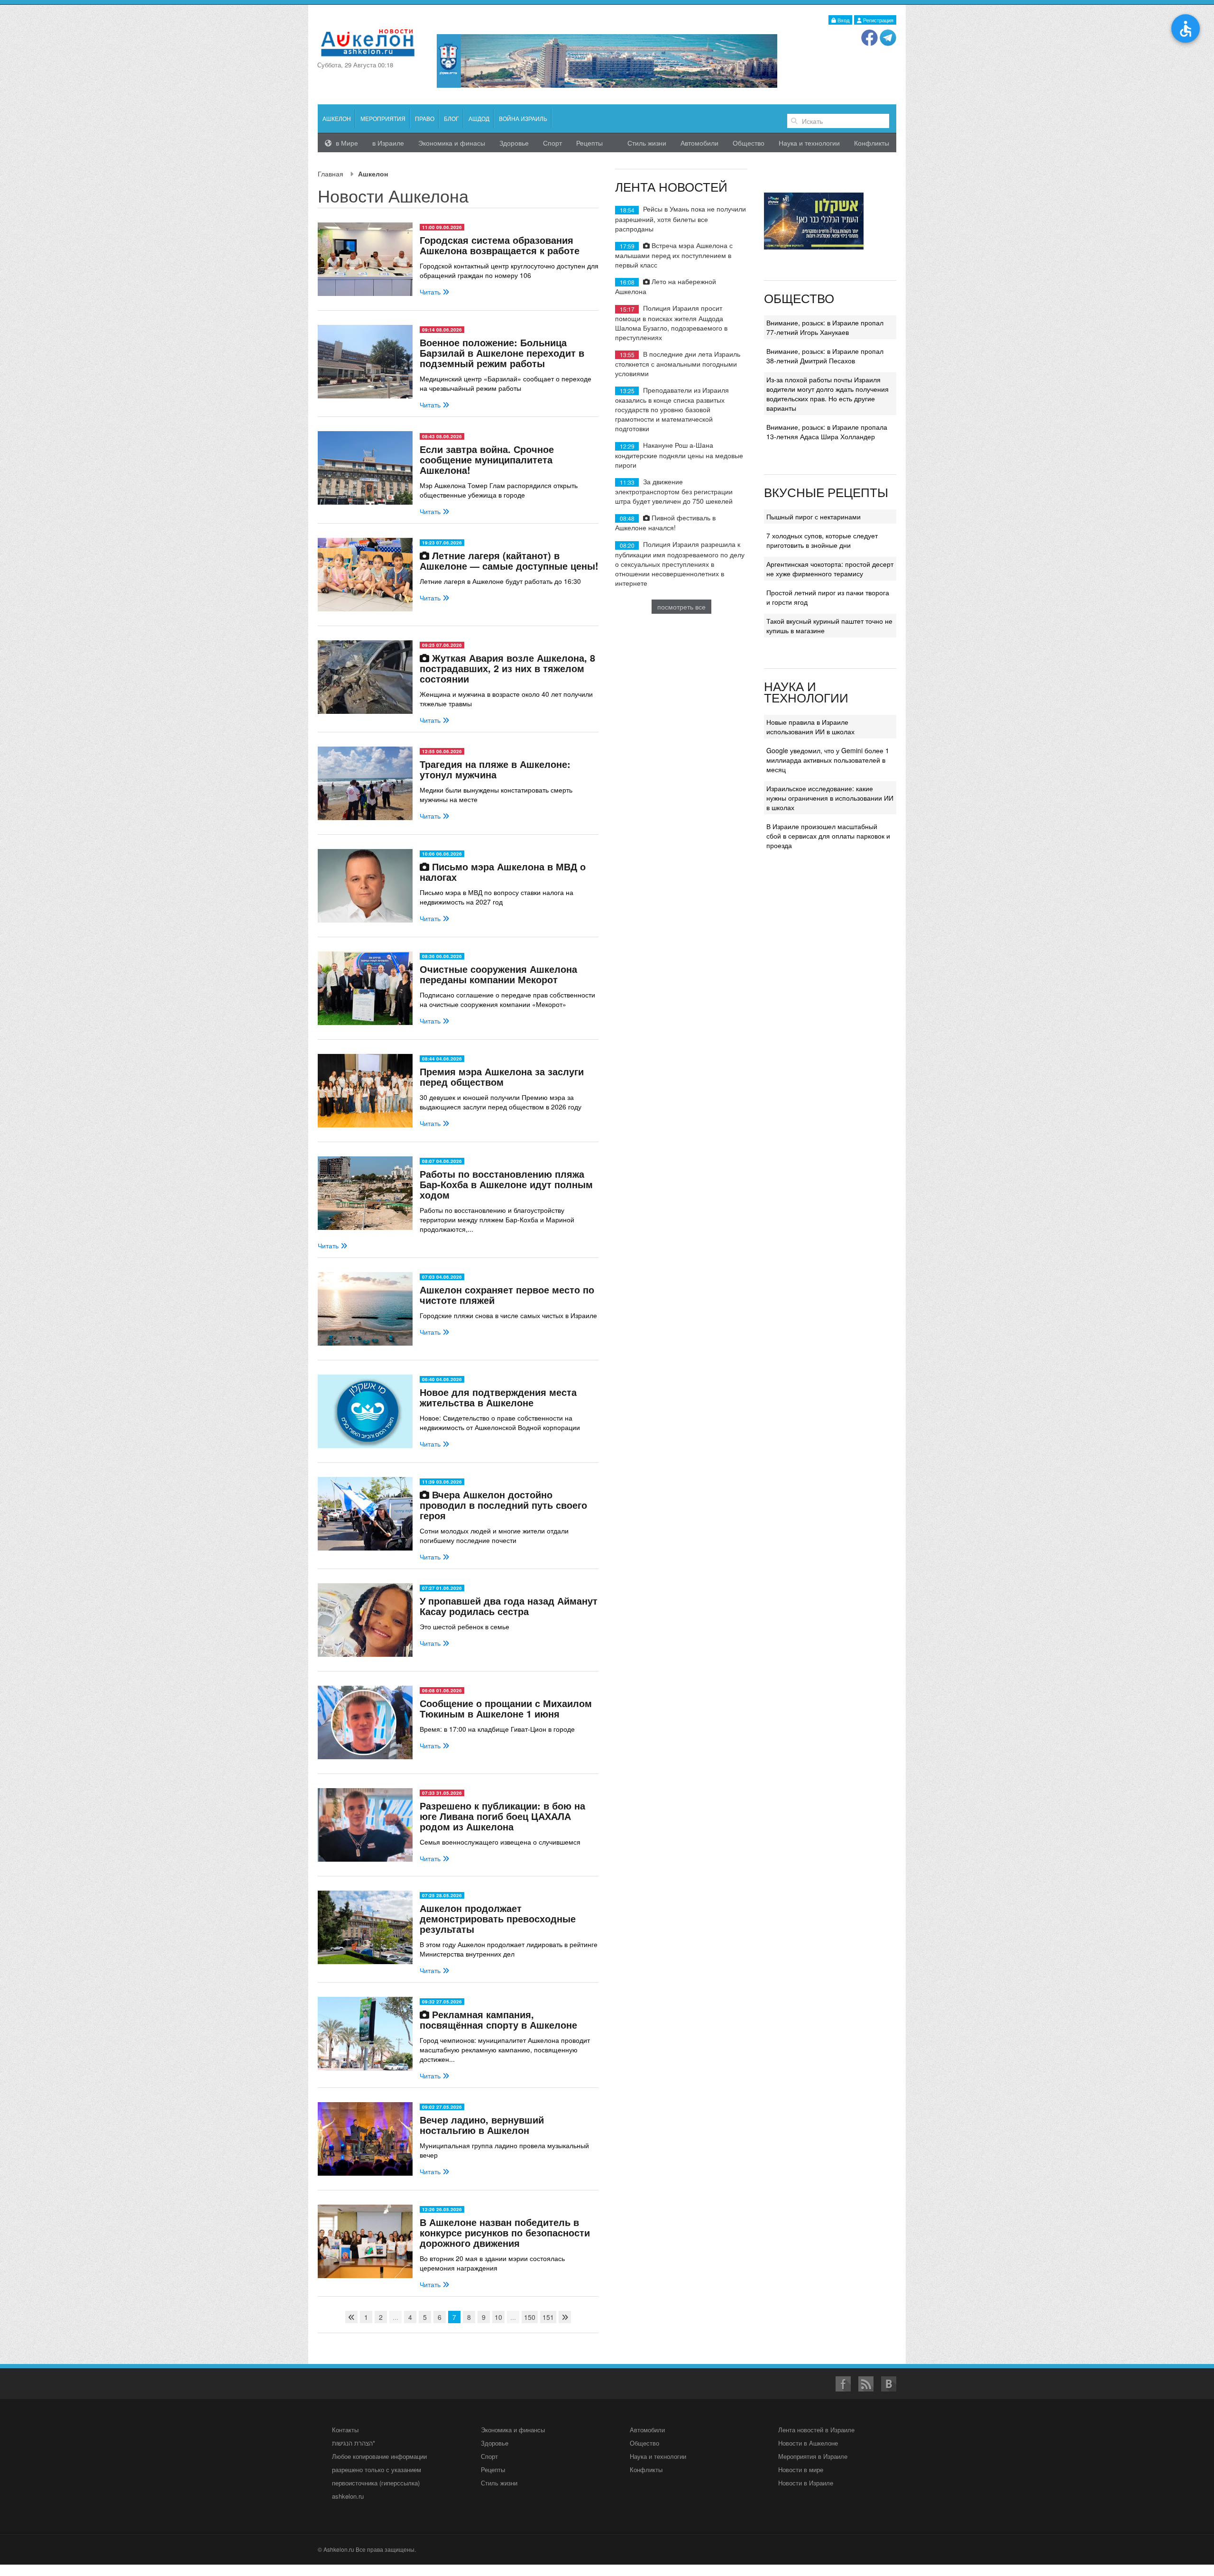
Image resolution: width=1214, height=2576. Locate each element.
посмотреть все (681, 607)
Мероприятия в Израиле (813, 2456)
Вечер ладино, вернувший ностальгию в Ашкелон (482, 2125)
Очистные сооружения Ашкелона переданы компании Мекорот (498, 974)
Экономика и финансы (513, 2430)
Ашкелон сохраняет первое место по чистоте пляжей (507, 1295)
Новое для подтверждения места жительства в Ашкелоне (498, 1397)
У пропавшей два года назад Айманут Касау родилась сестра (509, 1606)
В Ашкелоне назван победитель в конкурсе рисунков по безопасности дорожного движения (505, 2232)
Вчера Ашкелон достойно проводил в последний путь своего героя (503, 1505)
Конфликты (872, 143)
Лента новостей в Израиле (816, 2430)
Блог (451, 118)
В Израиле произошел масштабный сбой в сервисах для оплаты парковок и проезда (828, 836)
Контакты (345, 2430)
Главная (331, 174)
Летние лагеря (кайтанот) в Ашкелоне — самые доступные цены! (509, 560)
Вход (843, 20)
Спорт (552, 143)
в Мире (346, 143)
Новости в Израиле (806, 2483)
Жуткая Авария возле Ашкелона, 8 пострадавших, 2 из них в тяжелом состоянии (507, 668)
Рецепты (589, 143)
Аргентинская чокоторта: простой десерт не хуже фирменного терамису (830, 569)
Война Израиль (523, 118)
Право (425, 118)
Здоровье (514, 143)
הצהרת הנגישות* (354, 2443)
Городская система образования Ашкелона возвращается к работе (500, 245)
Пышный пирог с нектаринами (814, 517)
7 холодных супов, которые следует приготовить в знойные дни (822, 540)
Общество (749, 143)
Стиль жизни (647, 143)
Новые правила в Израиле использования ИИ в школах (810, 727)
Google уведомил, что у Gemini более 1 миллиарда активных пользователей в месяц (828, 760)
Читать (431, 292)
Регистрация (878, 20)
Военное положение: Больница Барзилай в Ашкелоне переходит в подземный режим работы (502, 353)
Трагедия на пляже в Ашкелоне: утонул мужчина (495, 769)
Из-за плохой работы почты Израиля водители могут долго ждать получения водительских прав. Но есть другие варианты (828, 394)
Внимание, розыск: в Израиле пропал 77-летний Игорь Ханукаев (825, 327)
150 (530, 2317)
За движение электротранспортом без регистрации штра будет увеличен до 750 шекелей (674, 491)
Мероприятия (383, 118)
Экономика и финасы (452, 143)
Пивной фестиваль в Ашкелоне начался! (665, 522)
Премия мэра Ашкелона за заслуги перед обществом (502, 1076)
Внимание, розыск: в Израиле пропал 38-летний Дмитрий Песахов (825, 356)
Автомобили (699, 143)
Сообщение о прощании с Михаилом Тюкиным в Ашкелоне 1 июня (506, 1708)
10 (498, 2317)
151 (548, 2317)
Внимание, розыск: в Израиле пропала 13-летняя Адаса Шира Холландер (827, 432)
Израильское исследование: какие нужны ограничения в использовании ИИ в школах (830, 798)
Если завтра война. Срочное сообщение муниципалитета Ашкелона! (487, 459)
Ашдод (479, 118)
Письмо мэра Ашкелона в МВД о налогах (503, 872)
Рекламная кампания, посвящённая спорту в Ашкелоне (498, 2019)
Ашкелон (337, 118)
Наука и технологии (809, 143)
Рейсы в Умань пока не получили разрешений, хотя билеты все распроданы (681, 218)
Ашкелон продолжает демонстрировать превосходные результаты (498, 1918)
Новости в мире (801, 2470)
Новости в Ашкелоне (808, 2443)
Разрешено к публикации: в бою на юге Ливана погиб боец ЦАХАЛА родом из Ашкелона (502, 1816)
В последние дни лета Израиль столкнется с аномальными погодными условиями (678, 364)
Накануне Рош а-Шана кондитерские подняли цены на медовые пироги (679, 455)
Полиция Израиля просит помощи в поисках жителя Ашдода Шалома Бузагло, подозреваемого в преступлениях (671, 322)
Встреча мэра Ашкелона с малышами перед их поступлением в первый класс (674, 255)
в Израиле (388, 143)
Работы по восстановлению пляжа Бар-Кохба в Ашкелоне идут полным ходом (506, 1184)
